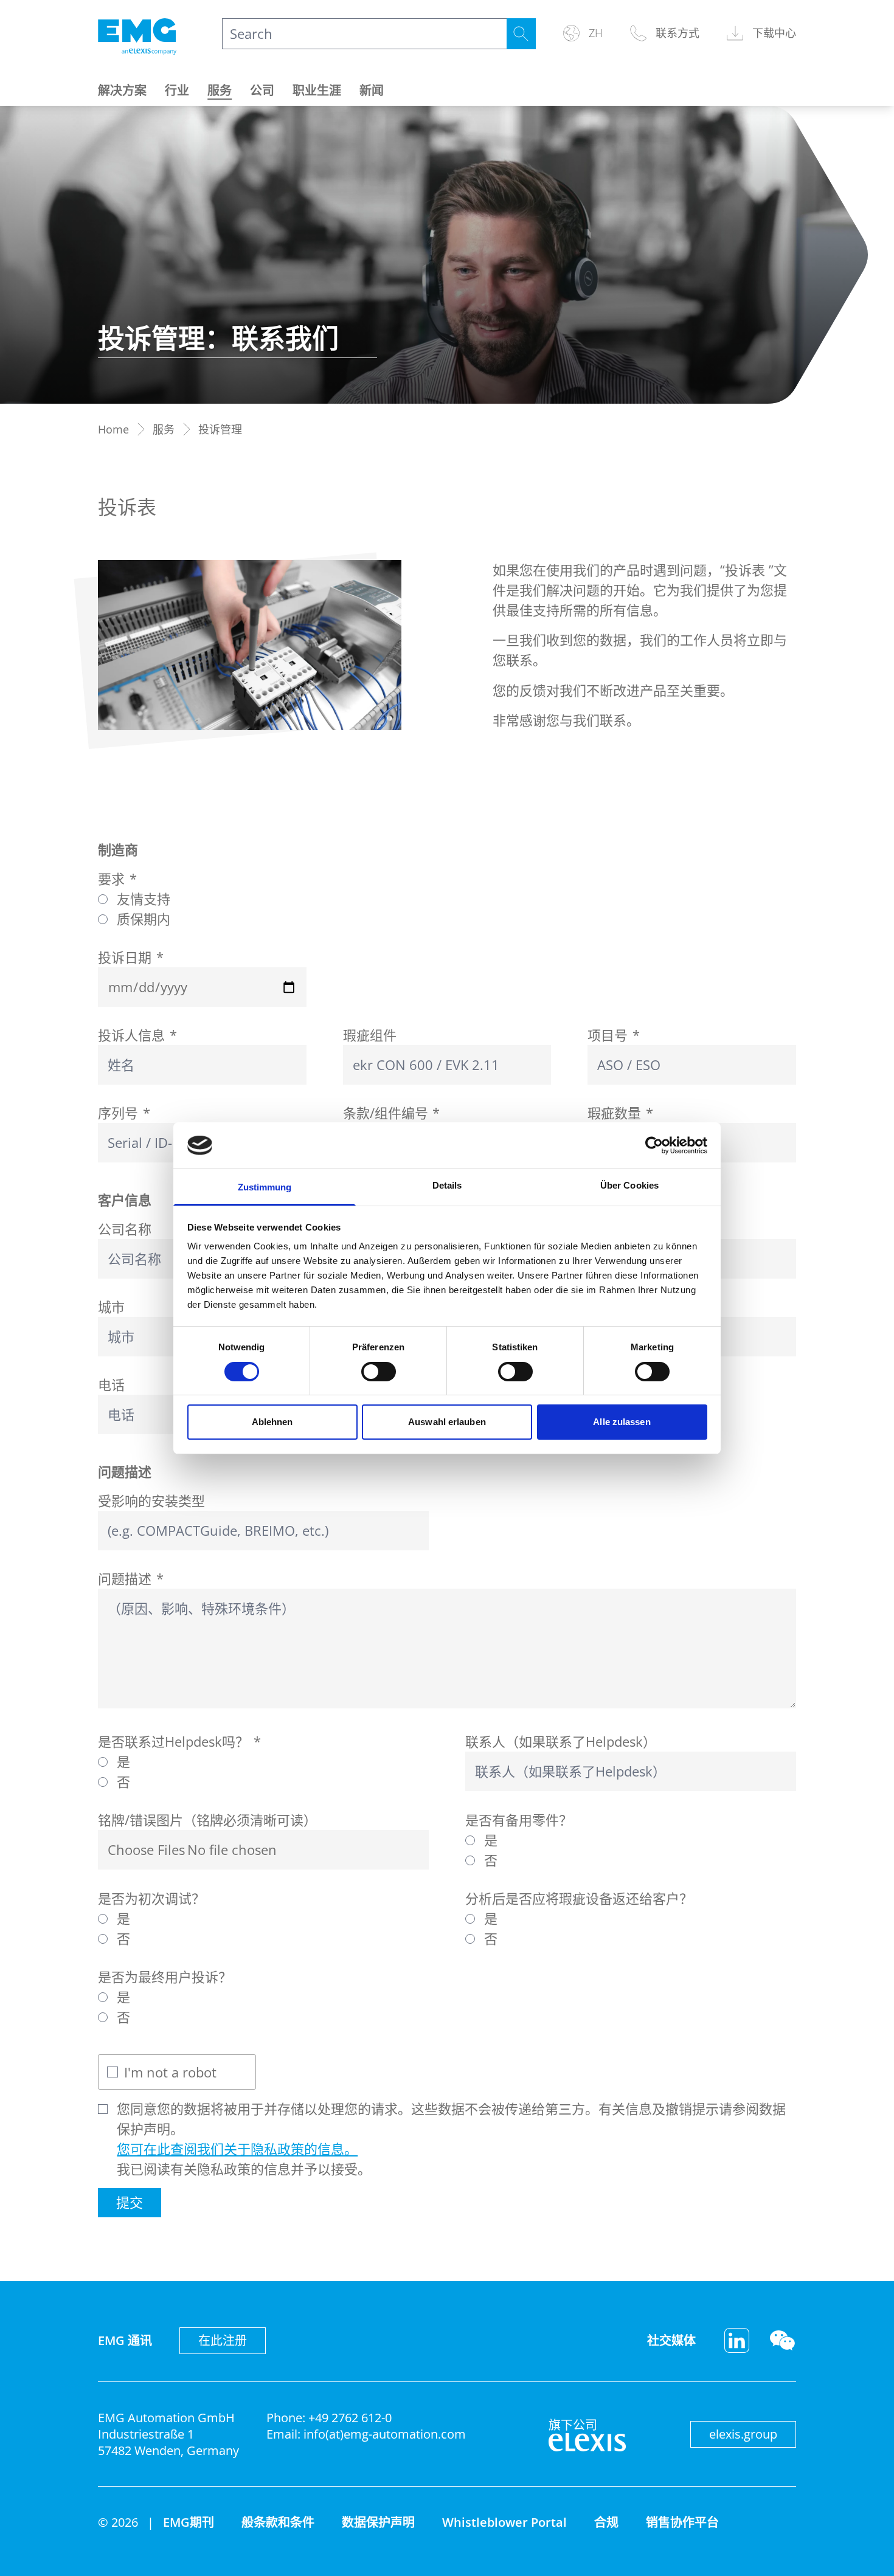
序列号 (124, 1113)
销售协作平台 (682, 2522)
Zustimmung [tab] (265, 1187)
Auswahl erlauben (447, 1422)
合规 (606, 2522)
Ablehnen (272, 1422)
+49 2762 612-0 (350, 2418)
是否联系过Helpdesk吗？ (179, 1741)
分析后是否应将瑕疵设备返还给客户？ (579, 1898)
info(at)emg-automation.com (385, 2434)
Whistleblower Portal (504, 2522)
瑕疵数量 (620, 1113)
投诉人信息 (137, 1035)
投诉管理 (220, 429)
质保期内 (144, 919)
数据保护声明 (378, 2522)
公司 (262, 90)
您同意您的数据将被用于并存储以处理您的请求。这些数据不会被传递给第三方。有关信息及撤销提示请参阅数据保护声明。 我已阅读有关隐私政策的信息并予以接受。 (451, 2139)
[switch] (379, 1372)
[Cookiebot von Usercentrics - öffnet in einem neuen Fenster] (654, 1145)
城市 (111, 1307)
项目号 (614, 1035)
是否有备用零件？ (519, 1820)
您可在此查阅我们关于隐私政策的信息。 (237, 2149)
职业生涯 (317, 90)
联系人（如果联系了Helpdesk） (561, 1741)
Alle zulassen (622, 1422)
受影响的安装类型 (151, 1500)
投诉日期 (131, 957)
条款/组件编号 (392, 1113)
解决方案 (122, 90)
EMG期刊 (189, 2522)
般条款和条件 (278, 2522)
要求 (117, 879)
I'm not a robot (170, 2072)
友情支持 (144, 899)
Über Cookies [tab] (629, 1185)
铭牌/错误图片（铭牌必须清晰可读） (207, 1820)
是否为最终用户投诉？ (165, 1977)
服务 (220, 90)
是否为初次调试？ (151, 1898)
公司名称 (125, 1229)
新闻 (372, 90)
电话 (111, 1384)
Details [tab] (447, 1185)
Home (113, 429)
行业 (177, 90)
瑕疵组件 (370, 1035)
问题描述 (131, 1578)
